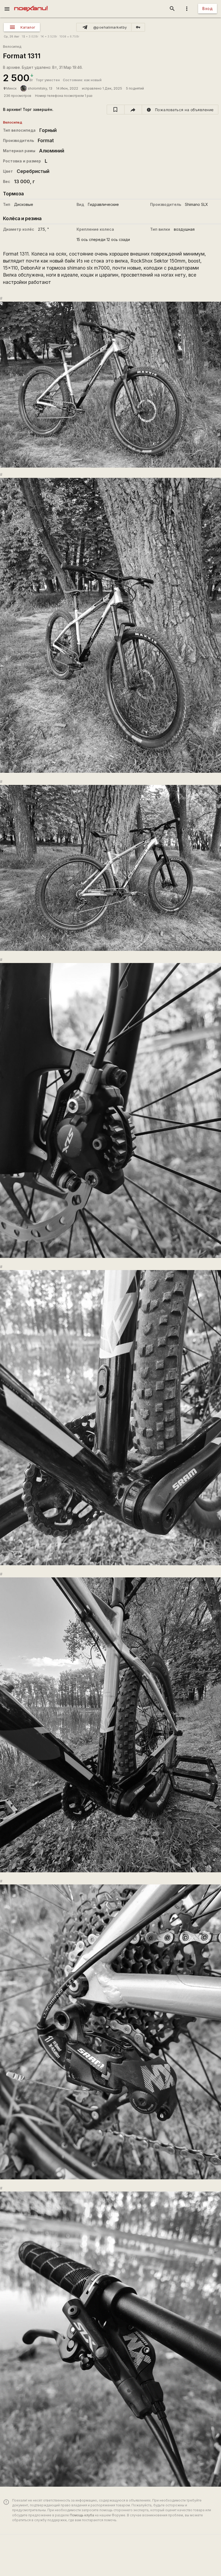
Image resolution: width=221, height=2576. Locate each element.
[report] (180, 110)
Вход (208, 8)
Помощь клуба (82, 2515)
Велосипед (12, 47)
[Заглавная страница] (31, 4)
